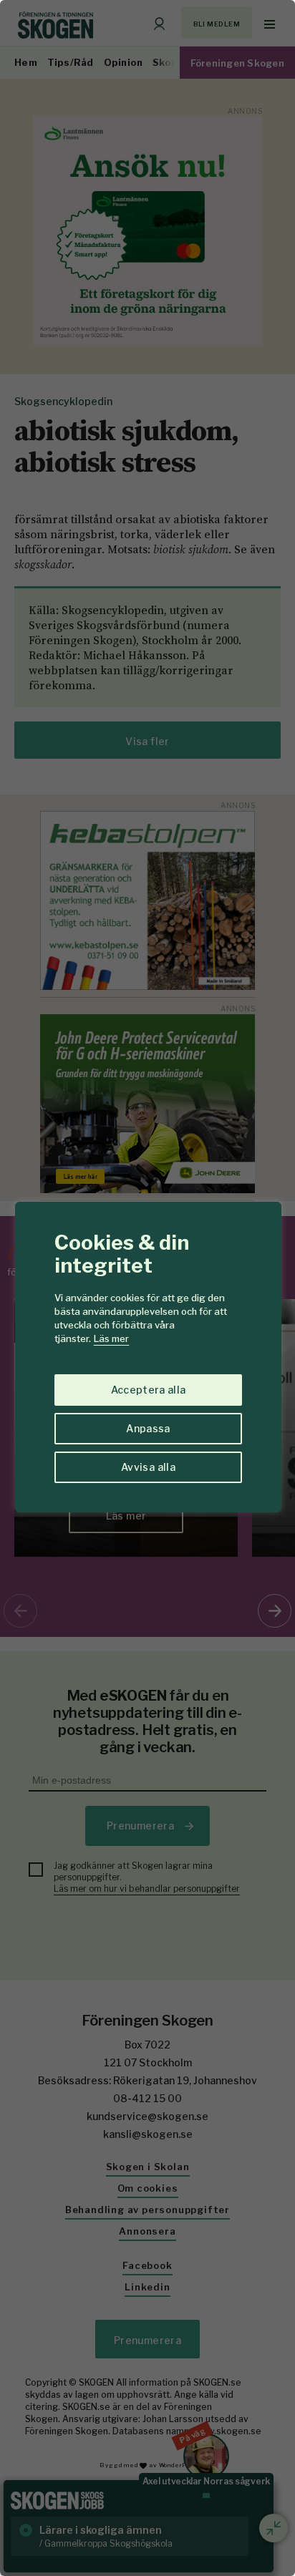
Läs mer (111, 1338)
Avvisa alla (148, 1467)
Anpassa (148, 1428)
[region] (147, 1288)
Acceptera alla (149, 1390)
